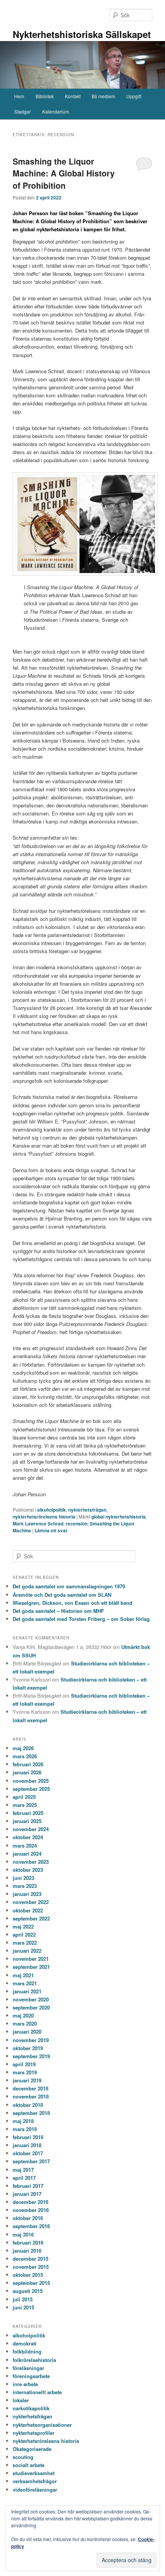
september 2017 (31, 2161)
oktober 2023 (28, 1870)
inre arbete (25, 2384)
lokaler (21, 2400)
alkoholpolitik (52, 1510)
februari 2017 (28, 2186)
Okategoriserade (32, 2449)
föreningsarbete (31, 2376)
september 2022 (31, 1918)
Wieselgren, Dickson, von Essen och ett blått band (73, 1603)
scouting (23, 2457)
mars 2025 (25, 1805)
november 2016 (31, 2210)
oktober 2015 (28, 2275)
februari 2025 (28, 1813)
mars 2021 (25, 1983)
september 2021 (31, 1967)
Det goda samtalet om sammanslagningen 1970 (69, 1586)
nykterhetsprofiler (34, 2433)
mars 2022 (25, 1943)
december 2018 (31, 2088)
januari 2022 (27, 1951)
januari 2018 (27, 2145)
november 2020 (31, 1999)
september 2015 (31, 2283)
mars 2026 (25, 1756)
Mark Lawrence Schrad (38, 1524)
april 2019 (24, 2064)
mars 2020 (25, 2023)
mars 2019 (25, 2072)
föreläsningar (28, 2368)
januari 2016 (27, 2251)
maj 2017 (23, 2170)
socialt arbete (29, 2465)
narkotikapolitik (31, 2408)
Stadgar (22, 111)
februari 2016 (28, 2242)
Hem (19, 96)
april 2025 (24, 1797)
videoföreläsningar (35, 2490)
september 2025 (31, 1789)
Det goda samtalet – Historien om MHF (58, 1611)
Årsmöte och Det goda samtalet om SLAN (62, 1595)
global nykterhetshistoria (119, 1517)
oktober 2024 (28, 1837)
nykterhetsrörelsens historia (44, 1517)
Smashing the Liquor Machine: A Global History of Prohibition (64, 173)
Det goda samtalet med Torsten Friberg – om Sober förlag (81, 1619)
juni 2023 (23, 1878)
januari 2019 (27, 2080)
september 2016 (31, 2226)
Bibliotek (45, 96)
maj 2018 (23, 2121)
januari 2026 (27, 1772)
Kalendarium (56, 111)
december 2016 (31, 2202)
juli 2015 (23, 2299)
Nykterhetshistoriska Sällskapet (82, 34)
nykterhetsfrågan (87, 1510)
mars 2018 (25, 2129)
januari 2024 (27, 1854)
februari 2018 (28, 2137)
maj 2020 (23, 2015)
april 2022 (24, 1934)
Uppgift (134, 96)
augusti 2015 (28, 2291)
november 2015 (31, 2267)
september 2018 (31, 2113)
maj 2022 (23, 1926)
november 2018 (31, 2096)
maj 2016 (23, 2234)
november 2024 (31, 1829)
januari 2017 (27, 2194)
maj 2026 (23, 1748)
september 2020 (31, 2007)
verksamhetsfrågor (35, 2481)
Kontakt (73, 96)
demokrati (25, 2343)
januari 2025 (27, 1821)
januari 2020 (27, 2032)
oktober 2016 (28, 2218)
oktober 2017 (28, 2153)
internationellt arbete (37, 2392)
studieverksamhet (34, 2473)
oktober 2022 (28, 1910)
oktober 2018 (28, 2105)
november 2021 (31, 1959)
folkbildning (27, 2351)
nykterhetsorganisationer (42, 2425)
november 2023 (31, 1862)
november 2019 (31, 2040)
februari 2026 (28, 1764)
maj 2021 (23, 1975)
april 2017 (24, 2178)
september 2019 (31, 2056)
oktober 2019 (28, 2048)
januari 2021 (27, 1991)
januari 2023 (27, 1894)
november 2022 (31, 1902)
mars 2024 (25, 1846)
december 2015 (31, 2259)
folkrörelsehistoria (34, 2360)
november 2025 (31, 1781)
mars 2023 (25, 1886)
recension (77, 1524)
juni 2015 (23, 2307)
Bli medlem (103, 96)
